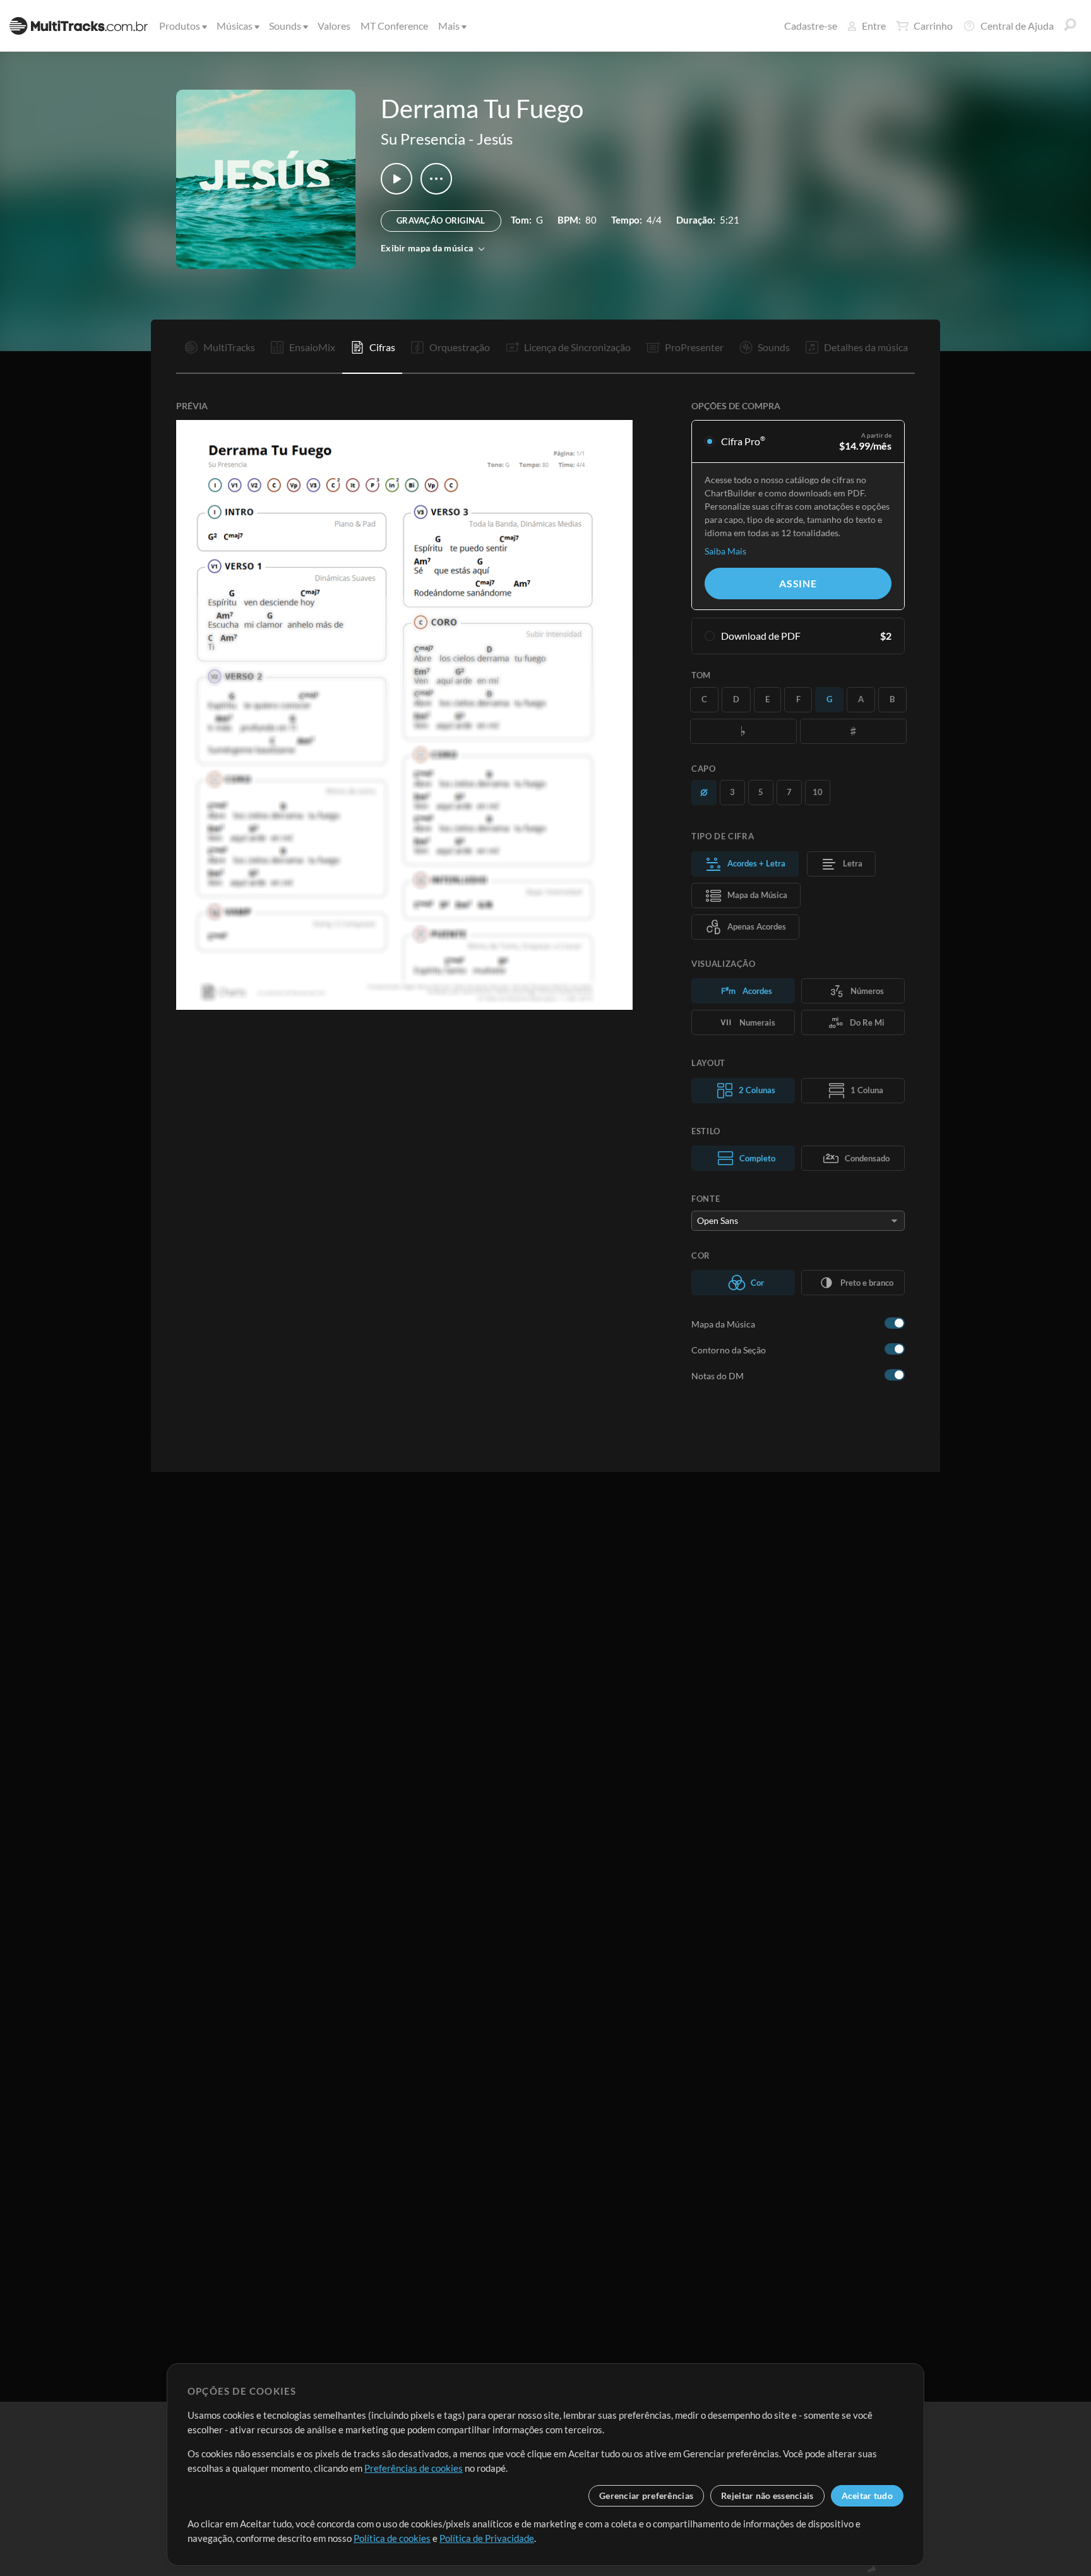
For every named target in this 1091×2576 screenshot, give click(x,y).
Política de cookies (392, 2538)
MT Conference (394, 26)
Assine (798, 583)
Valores (334, 26)
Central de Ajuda (1017, 26)
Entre (874, 26)
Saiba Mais (725, 551)
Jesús (495, 139)
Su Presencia (423, 139)
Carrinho (933, 26)
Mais (449, 26)
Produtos (180, 26)
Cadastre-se (811, 26)
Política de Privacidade (487, 2538)
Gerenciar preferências (646, 2495)
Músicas (235, 26)
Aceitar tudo (867, 2495)
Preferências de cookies (414, 2468)
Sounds (285, 26)
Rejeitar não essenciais (767, 2495)
